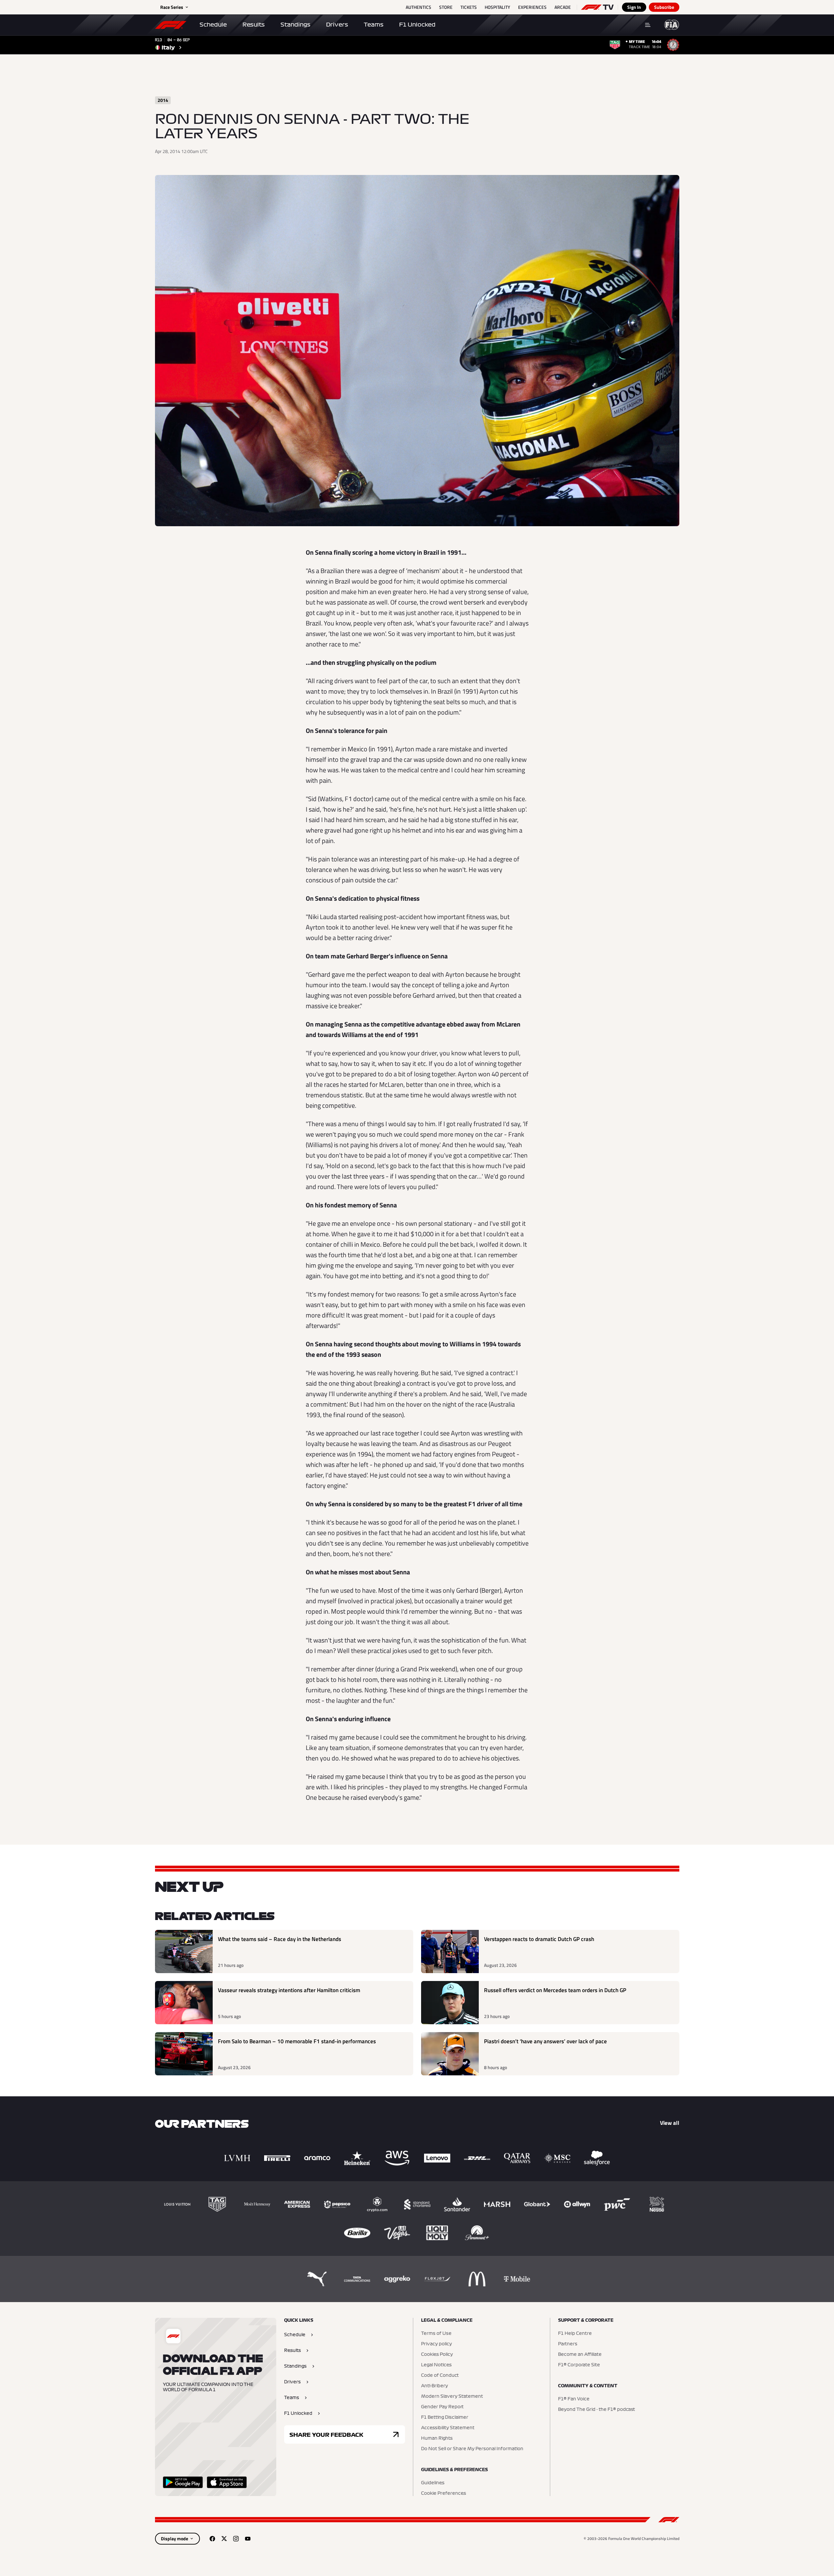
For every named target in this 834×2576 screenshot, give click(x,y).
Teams (374, 25)
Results (254, 25)
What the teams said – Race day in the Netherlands (280, 1939)
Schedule (213, 25)
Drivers (337, 25)
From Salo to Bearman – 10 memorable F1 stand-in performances (297, 2041)
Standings (295, 25)
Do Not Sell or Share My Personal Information (472, 2449)
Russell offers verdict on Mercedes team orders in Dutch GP (555, 1990)
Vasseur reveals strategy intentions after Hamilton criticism (289, 1990)
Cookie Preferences (444, 2493)
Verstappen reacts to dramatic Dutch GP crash (539, 1939)
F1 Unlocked (417, 25)
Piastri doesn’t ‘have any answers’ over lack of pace (545, 2041)
